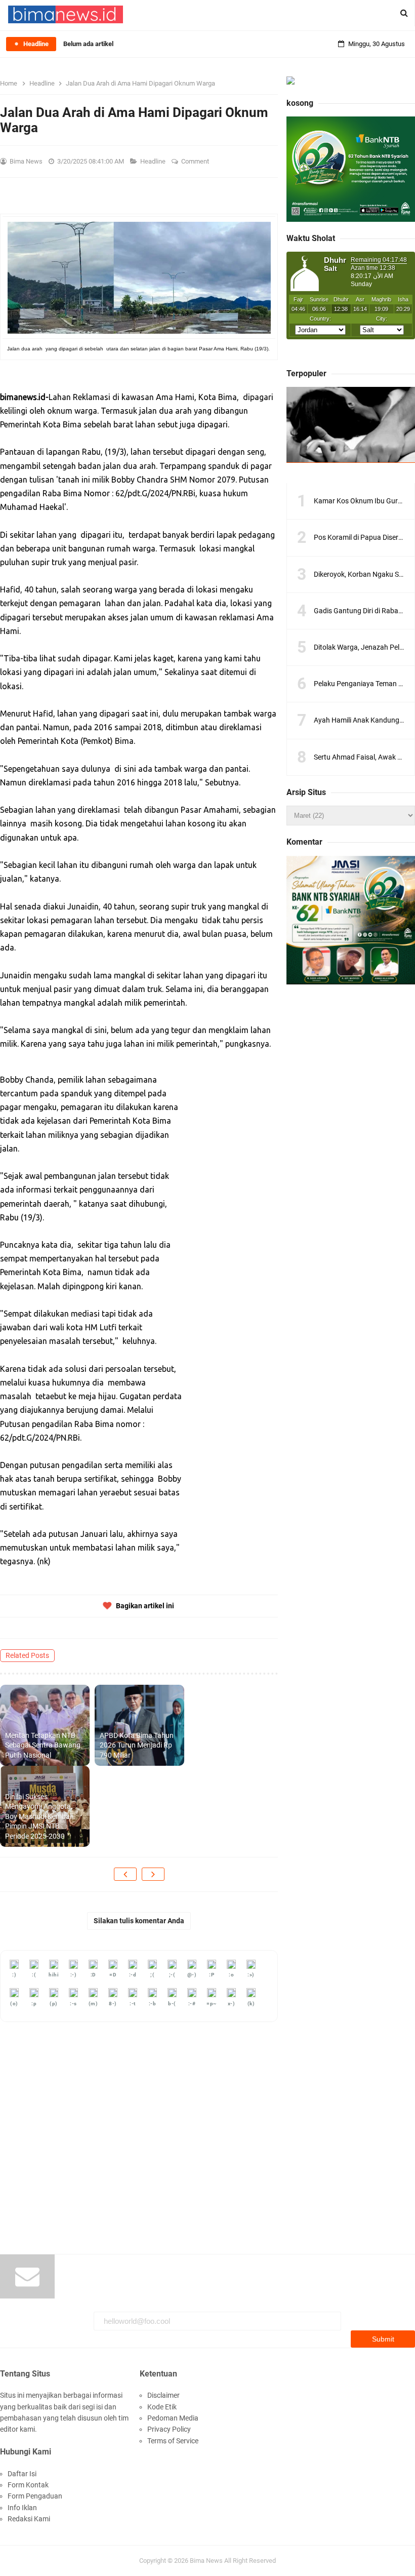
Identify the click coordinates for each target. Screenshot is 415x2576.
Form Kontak (28, 2485)
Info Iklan (22, 2508)
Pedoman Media (173, 2418)
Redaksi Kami (29, 2519)
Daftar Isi (22, 2474)
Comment (196, 161)
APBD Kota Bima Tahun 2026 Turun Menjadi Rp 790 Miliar (137, 1745)
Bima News (206, 2561)
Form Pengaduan (35, 2496)
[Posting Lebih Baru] (125, 1874)
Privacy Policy (169, 2429)
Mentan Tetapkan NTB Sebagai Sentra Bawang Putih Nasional (43, 1745)
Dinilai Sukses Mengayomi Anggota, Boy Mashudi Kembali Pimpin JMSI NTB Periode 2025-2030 (39, 1816)
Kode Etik (162, 2407)
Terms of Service (173, 2441)
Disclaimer (163, 2395)
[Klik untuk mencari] (404, 13)
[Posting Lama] (153, 1874)
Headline (154, 161)
